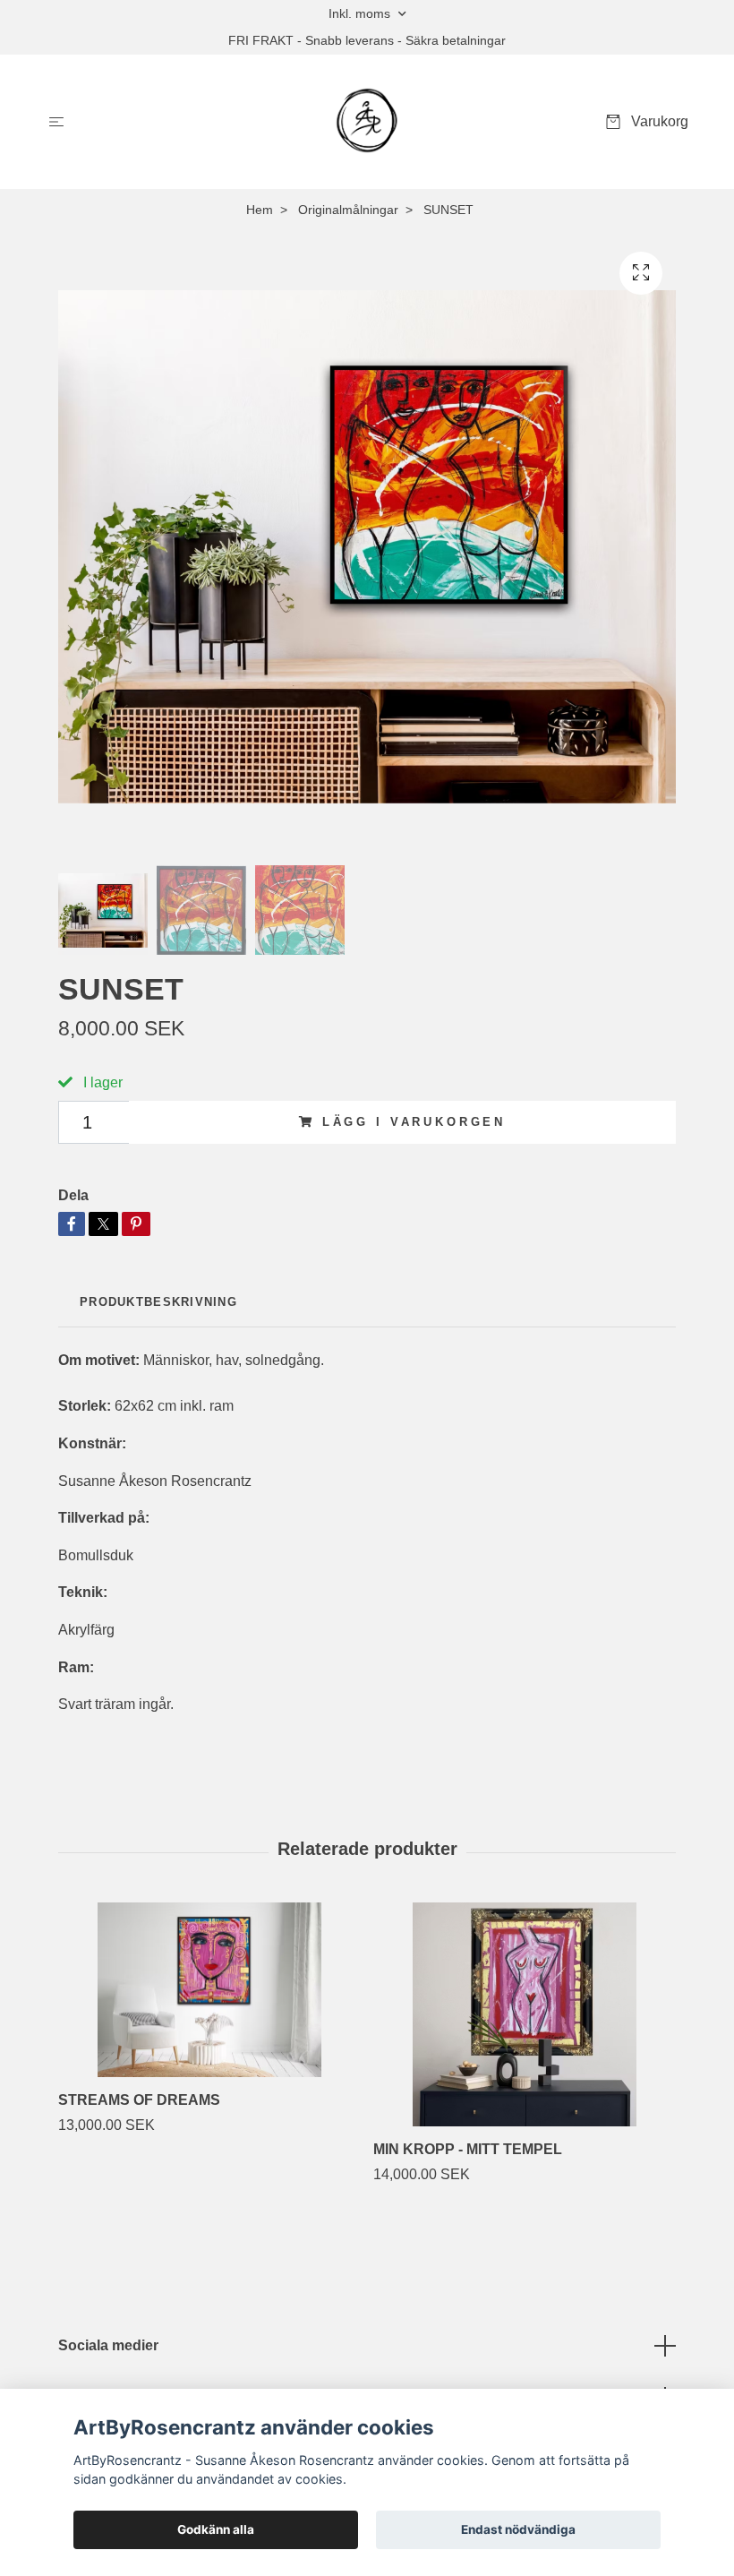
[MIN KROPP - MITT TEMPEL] (524, 2014)
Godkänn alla (216, 2529)
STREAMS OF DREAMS (139, 2100)
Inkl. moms (361, 13)
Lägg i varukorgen (414, 1122)
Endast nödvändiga (518, 2529)
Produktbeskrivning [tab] (158, 1302)
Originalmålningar (348, 210)
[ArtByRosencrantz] (367, 122)
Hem (260, 210)
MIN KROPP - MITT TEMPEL (468, 2149)
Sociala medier (108, 2345)
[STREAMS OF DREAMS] (209, 1990)
